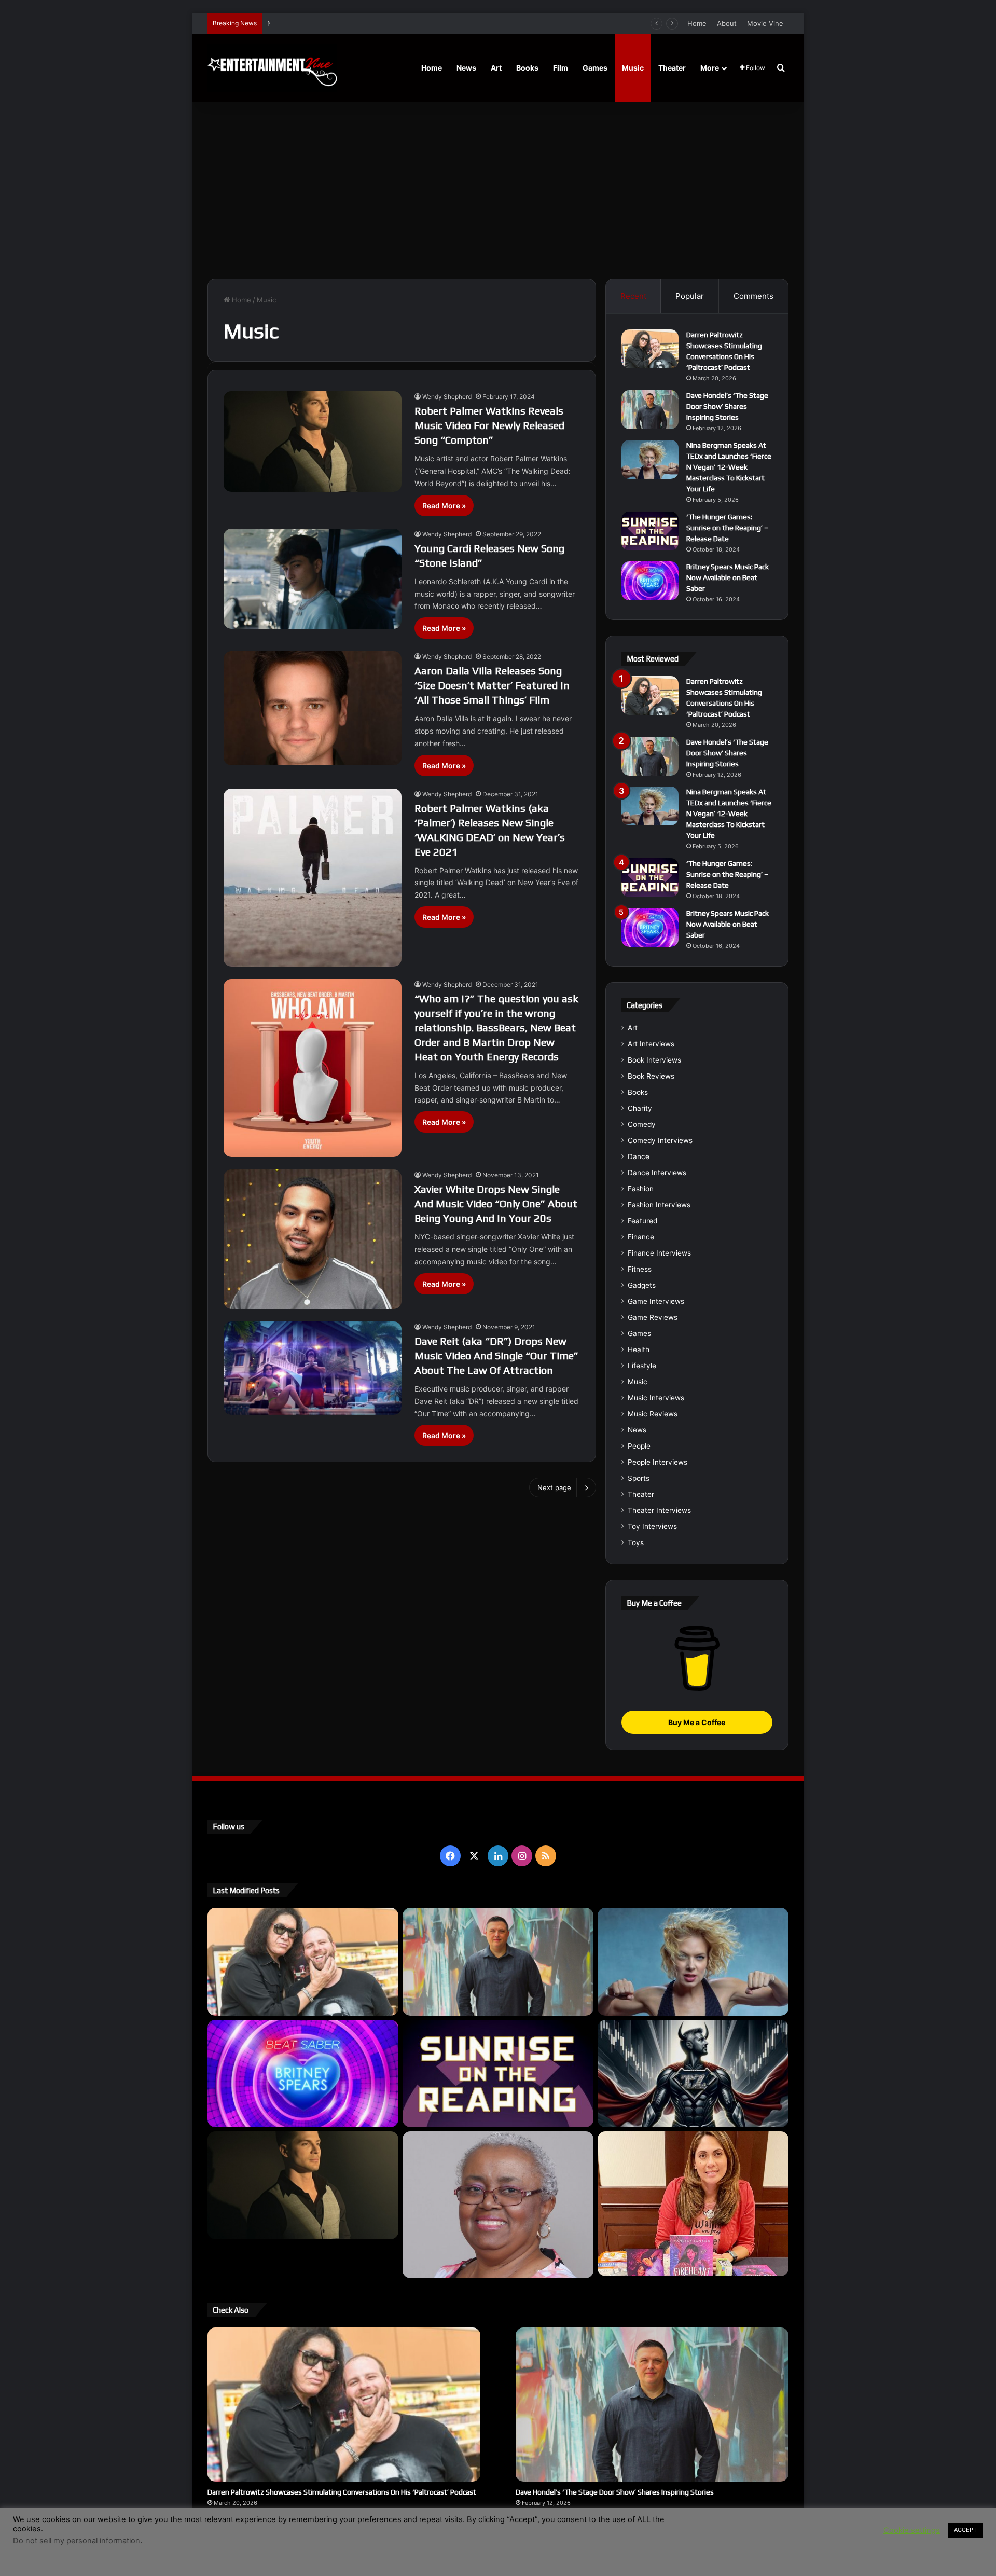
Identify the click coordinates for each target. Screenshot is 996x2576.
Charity (640, 1108)
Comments (753, 296)
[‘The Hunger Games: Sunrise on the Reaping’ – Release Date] (650, 531)
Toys (636, 1542)
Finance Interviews (659, 1253)
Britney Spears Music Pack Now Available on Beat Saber (728, 577)
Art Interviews (651, 1044)
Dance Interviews (657, 1173)
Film (561, 68)
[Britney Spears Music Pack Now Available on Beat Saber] (650, 581)
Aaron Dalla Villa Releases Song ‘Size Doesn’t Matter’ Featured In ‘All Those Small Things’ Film (492, 685)
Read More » (444, 506)
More (710, 68)
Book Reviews (651, 1076)
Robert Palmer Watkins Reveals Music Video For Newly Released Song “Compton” (489, 425)
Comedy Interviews (660, 1140)
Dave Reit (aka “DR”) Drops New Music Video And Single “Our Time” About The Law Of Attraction (496, 1355)
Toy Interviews (652, 1526)
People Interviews (658, 1462)
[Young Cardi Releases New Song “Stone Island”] (313, 579)
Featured (642, 1221)
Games (595, 68)
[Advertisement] (498, 190)
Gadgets (642, 1285)
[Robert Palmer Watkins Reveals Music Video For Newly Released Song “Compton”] (313, 442)
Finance (641, 1237)
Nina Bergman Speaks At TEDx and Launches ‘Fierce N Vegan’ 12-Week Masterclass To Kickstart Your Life (438, 23)
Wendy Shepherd (447, 397)
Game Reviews (653, 1317)
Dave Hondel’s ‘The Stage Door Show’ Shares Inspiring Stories (727, 406)
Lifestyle (642, 1366)
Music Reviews (653, 1414)
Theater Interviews (659, 1510)
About (727, 23)
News (466, 68)
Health (639, 1349)
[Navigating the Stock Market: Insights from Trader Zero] (693, 2074)
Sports (639, 1478)
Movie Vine (765, 23)
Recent (633, 296)
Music (633, 68)
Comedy (642, 1124)
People (639, 1446)
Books (527, 68)
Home (697, 23)
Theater (672, 68)
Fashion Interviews (659, 1205)
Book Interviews (654, 1060)
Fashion (641, 1189)
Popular (690, 296)
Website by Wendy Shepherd (423, 2544)
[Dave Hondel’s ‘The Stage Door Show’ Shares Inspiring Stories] (650, 410)
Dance (639, 1156)
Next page (554, 1487)
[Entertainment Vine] (272, 68)
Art (496, 68)
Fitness (640, 1269)
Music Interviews (656, 1398)
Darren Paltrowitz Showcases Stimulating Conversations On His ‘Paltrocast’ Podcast (342, 2492)
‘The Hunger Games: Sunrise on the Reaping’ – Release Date (727, 528)
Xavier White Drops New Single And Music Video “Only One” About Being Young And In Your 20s (496, 1203)
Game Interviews (656, 1301)
